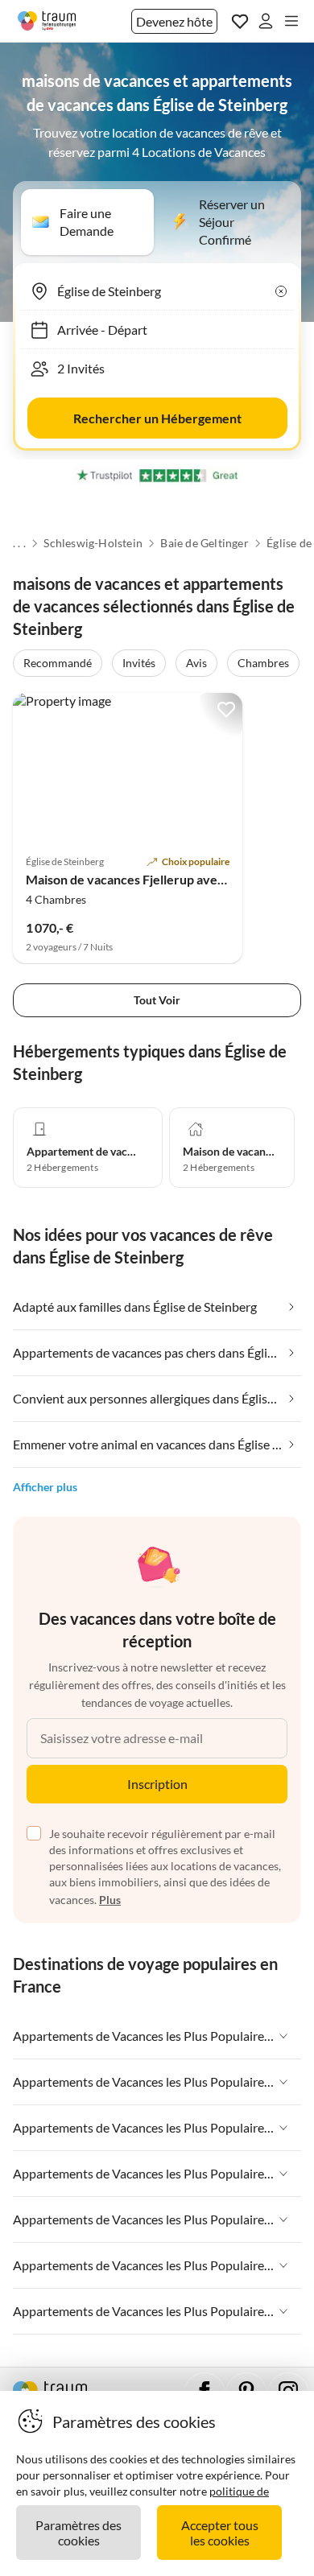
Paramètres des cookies (78, 2533)
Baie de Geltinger (204, 543)
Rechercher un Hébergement (157, 418)
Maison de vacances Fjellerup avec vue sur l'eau (162, 879)
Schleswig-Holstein (93, 543)
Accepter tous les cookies (220, 2533)
